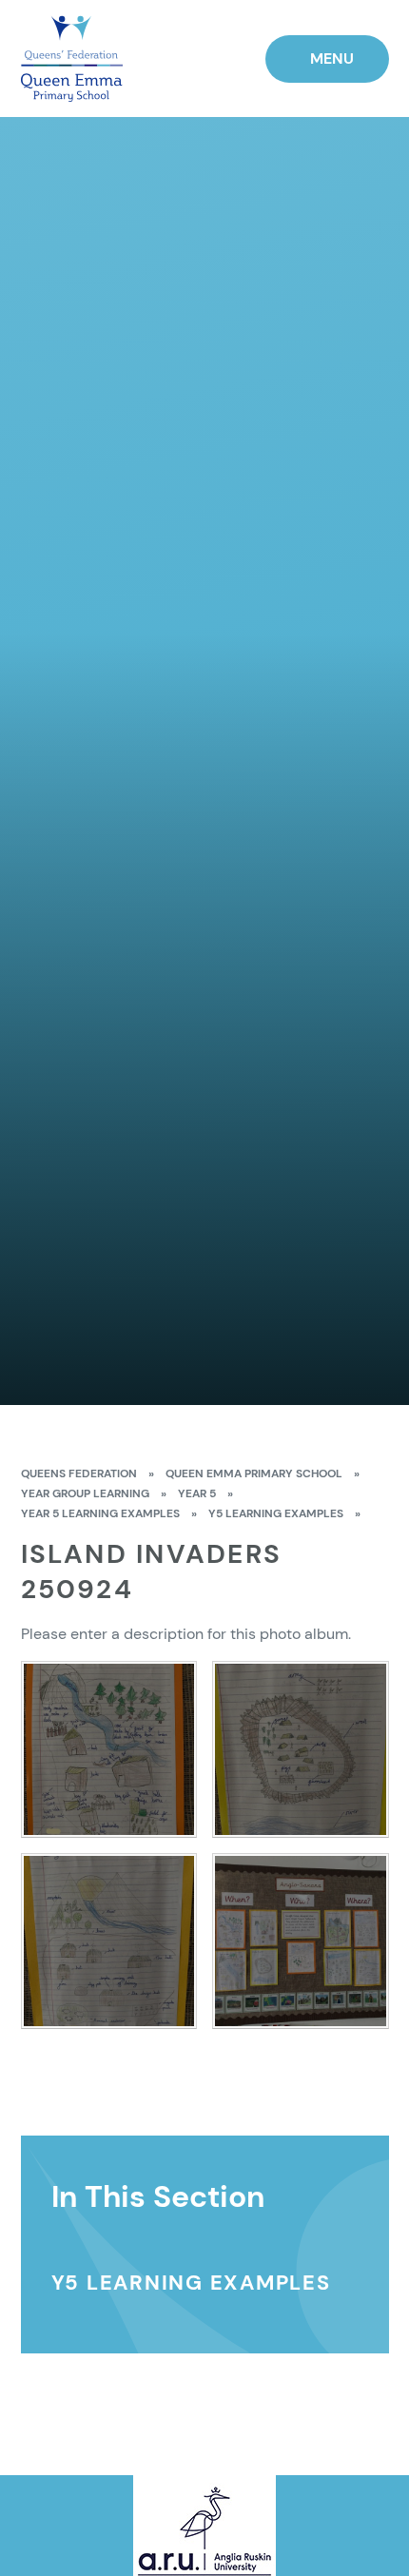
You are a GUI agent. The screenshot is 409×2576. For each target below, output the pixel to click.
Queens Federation (79, 1473)
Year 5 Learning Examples (100, 1513)
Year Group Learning (85, 1493)
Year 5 (197, 1493)
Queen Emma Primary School (254, 1473)
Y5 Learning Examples (276, 1513)
